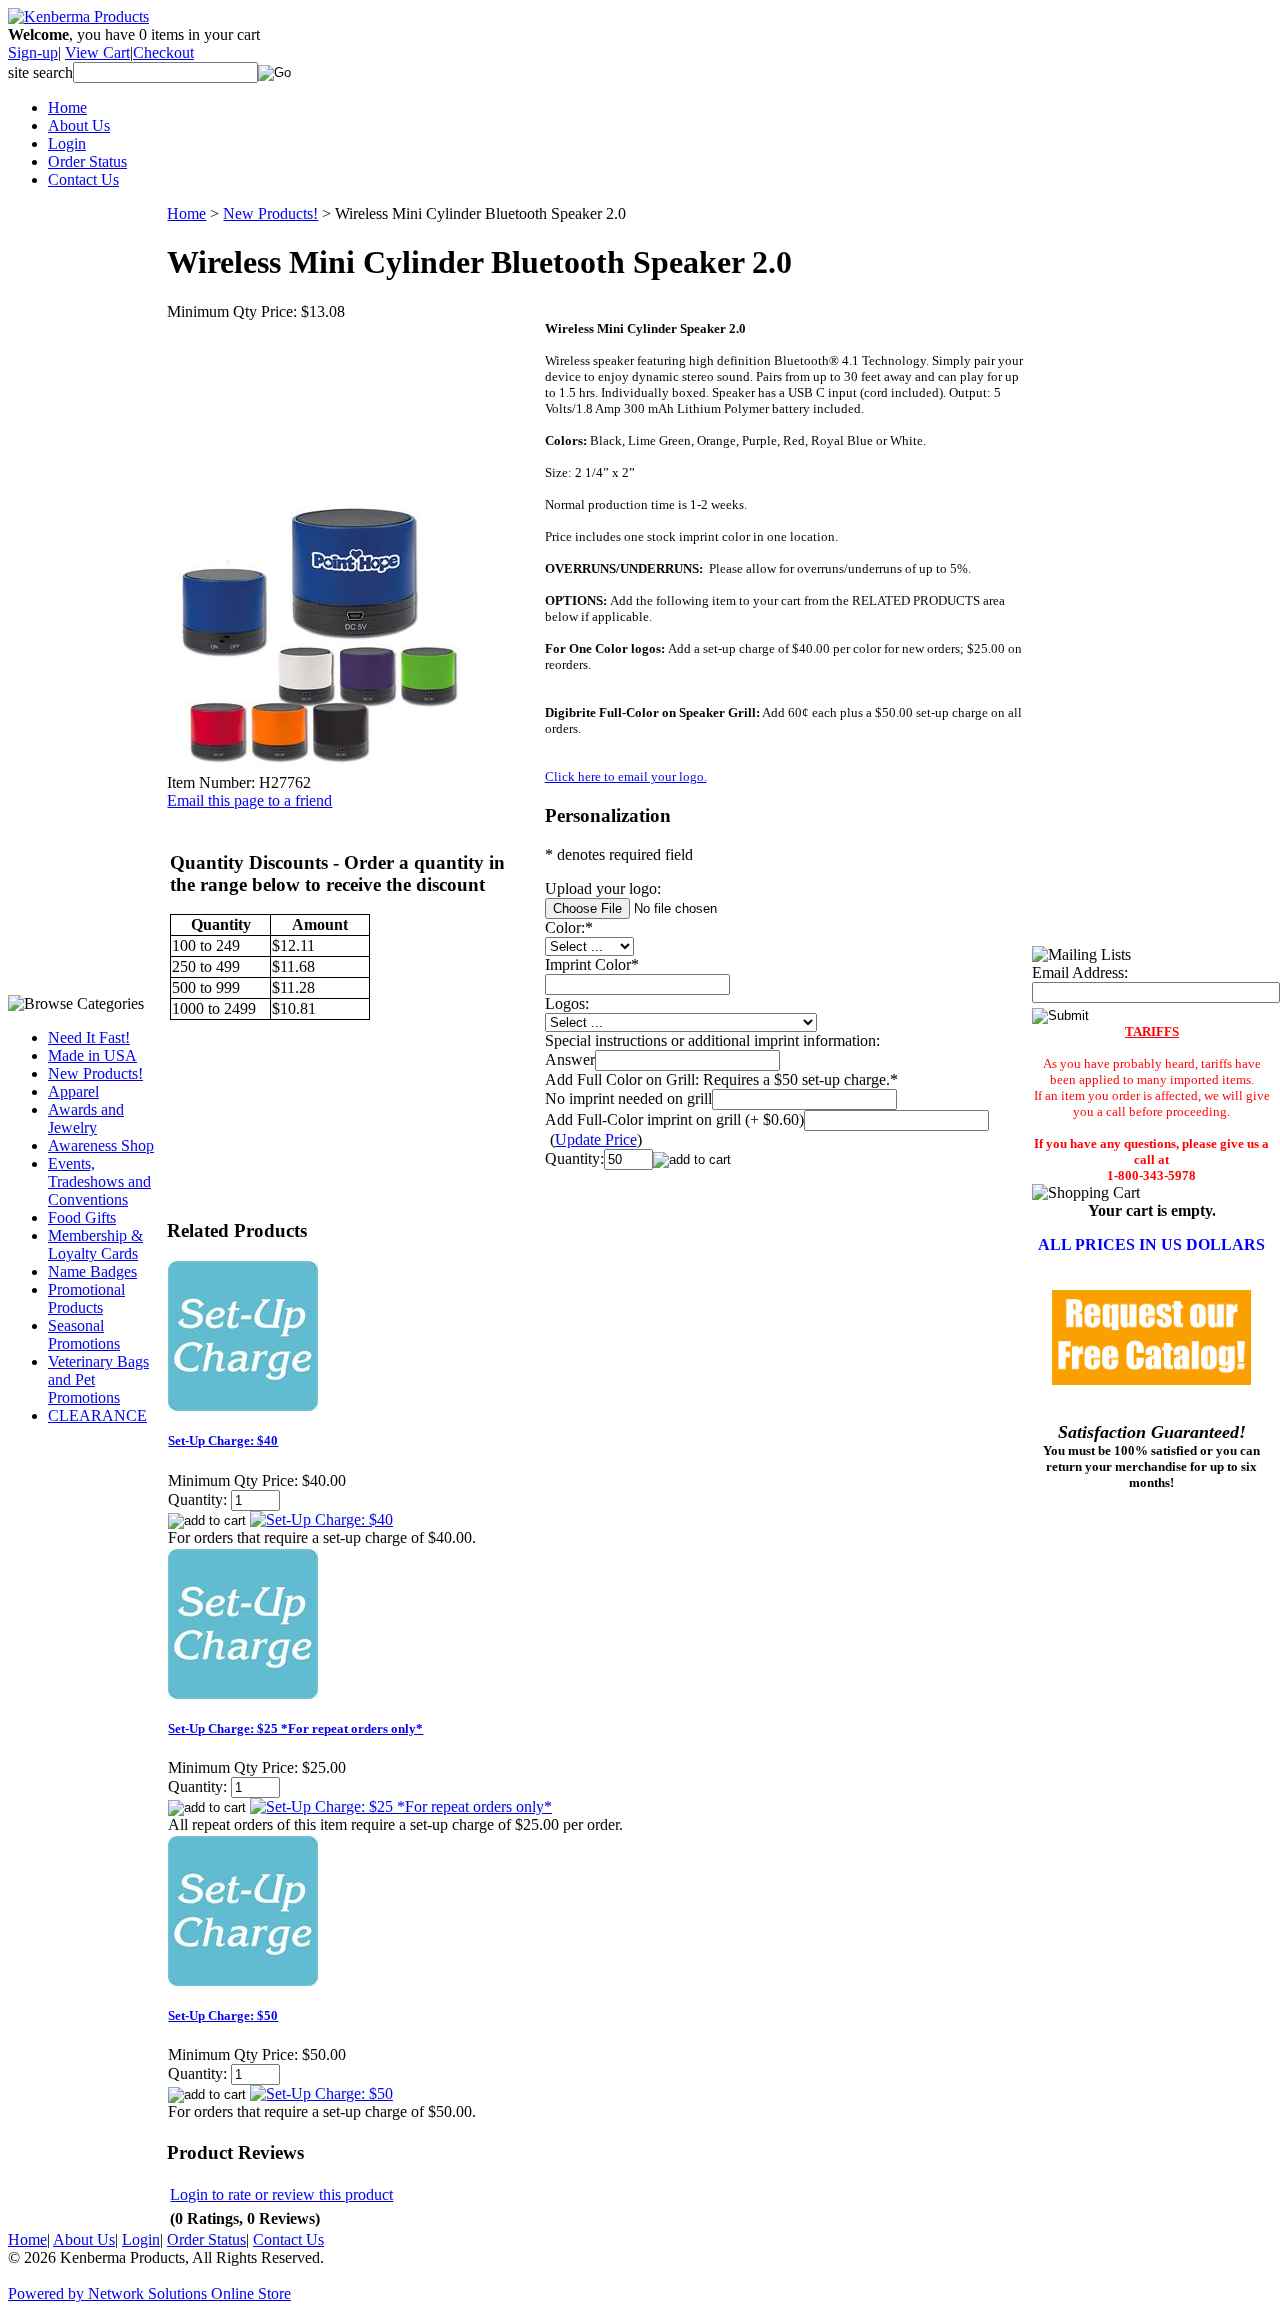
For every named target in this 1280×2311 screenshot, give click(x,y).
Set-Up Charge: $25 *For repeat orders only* (295, 1728)
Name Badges (92, 1271)
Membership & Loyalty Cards (95, 1244)
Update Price (596, 1139)
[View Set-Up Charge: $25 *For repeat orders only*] (401, 1806)
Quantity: (574, 1158)
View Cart (97, 52)
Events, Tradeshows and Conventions (99, 1181)
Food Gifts (82, 1217)
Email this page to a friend (249, 800)
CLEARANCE (97, 1415)
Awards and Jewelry (86, 1118)
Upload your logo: (603, 888)
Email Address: (1080, 972)
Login (67, 143)
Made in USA (92, 1055)
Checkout (163, 52)
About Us (79, 125)
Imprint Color (588, 964)
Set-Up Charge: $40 (223, 1440)
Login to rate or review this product (281, 2194)
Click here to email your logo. (626, 776)
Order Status (87, 161)
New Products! (95, 1073)
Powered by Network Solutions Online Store (149, 2293)
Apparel (73, 1091)
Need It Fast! (89, 1037)
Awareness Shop (101, 1145)
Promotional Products (86, 1298)
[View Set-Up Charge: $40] (321, 1519)
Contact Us (83, 179)
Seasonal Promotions (84, 1334)
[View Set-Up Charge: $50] (321, 2093)
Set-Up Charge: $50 (223, 2015)
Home (67, 107)
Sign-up (33, 52)
